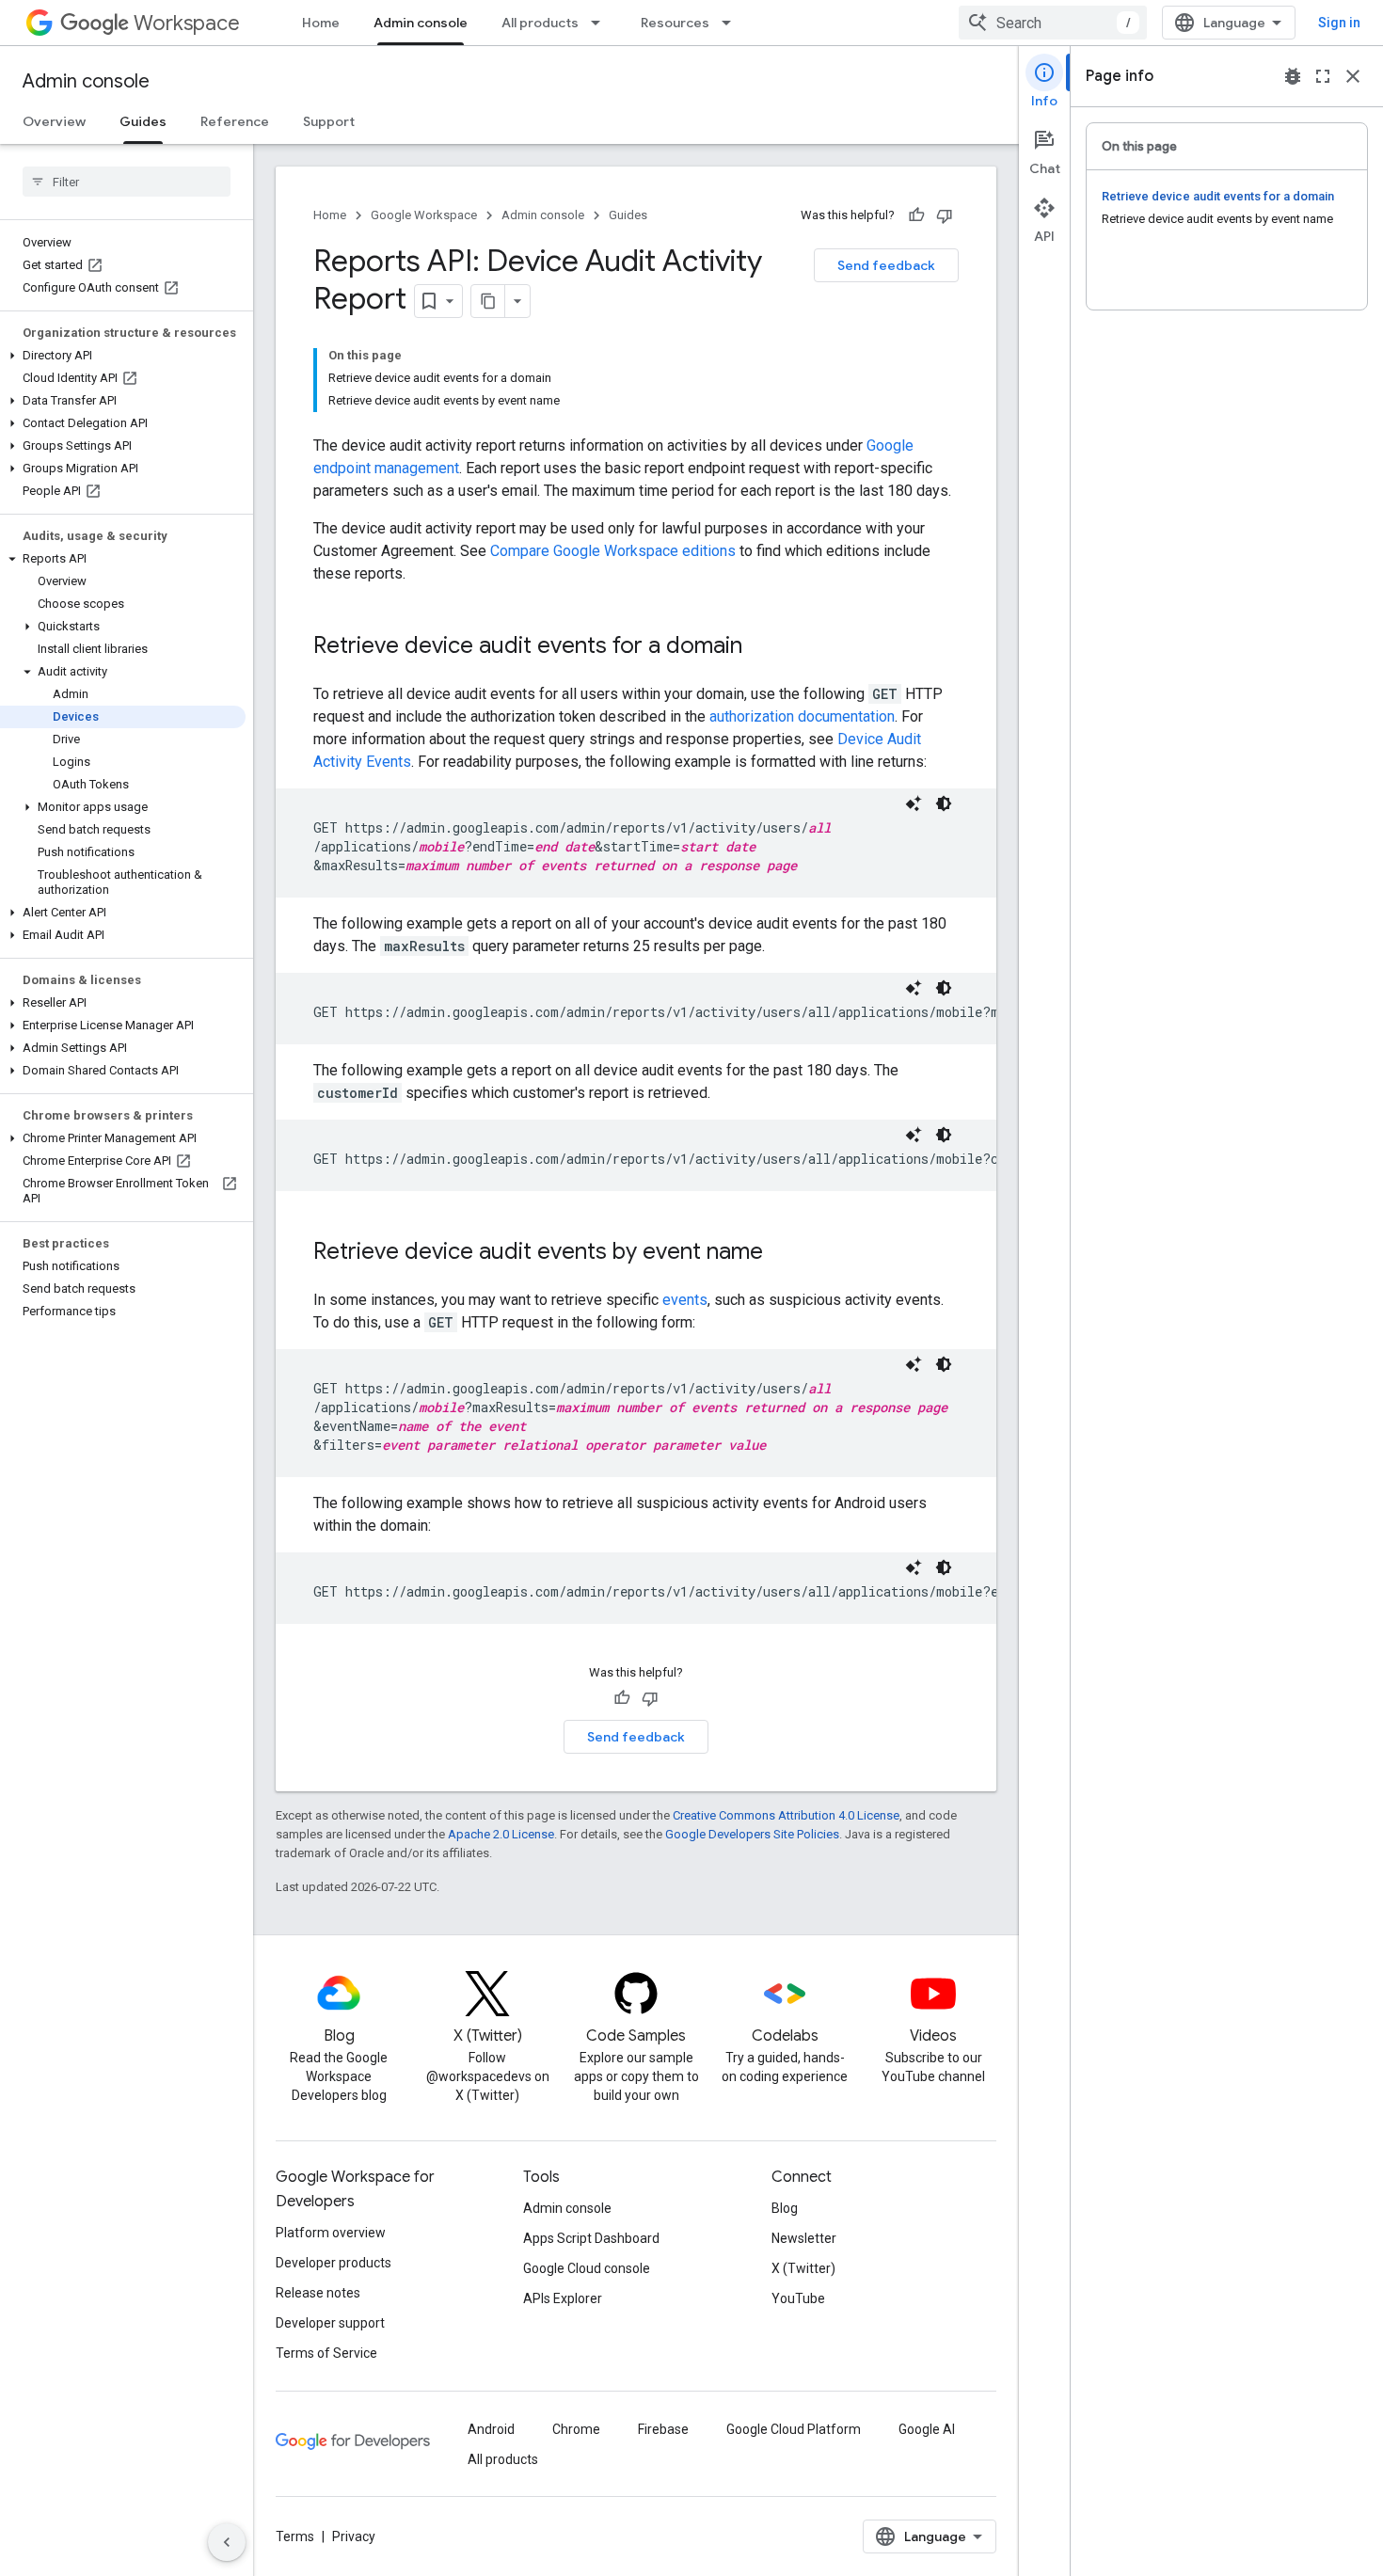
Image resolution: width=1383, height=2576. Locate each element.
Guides (143, 121)
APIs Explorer (563, 2298)
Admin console (421, 23)
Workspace (187, 23)
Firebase (663, 2429)
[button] (123, 356)
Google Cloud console (587, 2268)
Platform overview (331, 2233)
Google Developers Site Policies (752, 1834)
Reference (235, 121)
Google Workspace (424, 215)
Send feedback (886, 265)
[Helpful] (916, 215)
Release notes (318, 2293)
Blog (785, 2208)
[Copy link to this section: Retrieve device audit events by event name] (782, 1253)
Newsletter (804, 2238)
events (685, 1300)
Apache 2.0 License (501, 1834)
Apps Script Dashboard (591, 2238)
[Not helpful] (945, 215)
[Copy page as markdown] (488, 301)
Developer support (330, 2323)
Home (321, 23)
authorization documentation (802, 716)
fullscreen (1323, 76)
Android (491, 2429)
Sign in (1339, 23)
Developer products (334, 2263)
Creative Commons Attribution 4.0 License (786, 1815)
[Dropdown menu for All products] (601, 23)
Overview (54, 121)
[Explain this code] (914, 803)
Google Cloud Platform (794, 2429)
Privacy (354, 2536)
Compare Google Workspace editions (613, 551)
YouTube (798, 2298)
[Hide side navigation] (227, 2542)
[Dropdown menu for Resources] (732, 23)
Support (329, 121)
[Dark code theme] (944, 803)
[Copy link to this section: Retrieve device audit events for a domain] (761, 647)
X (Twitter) (803, 2268)
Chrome (576, 2429)
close (1353, 76)
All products (540, 23)
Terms (295, 2536)
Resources (675, 23)
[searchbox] (127, 182)
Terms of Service (326, 2353)
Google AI (927, 2429)
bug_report (1293, 76)
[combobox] (1053, 23)
